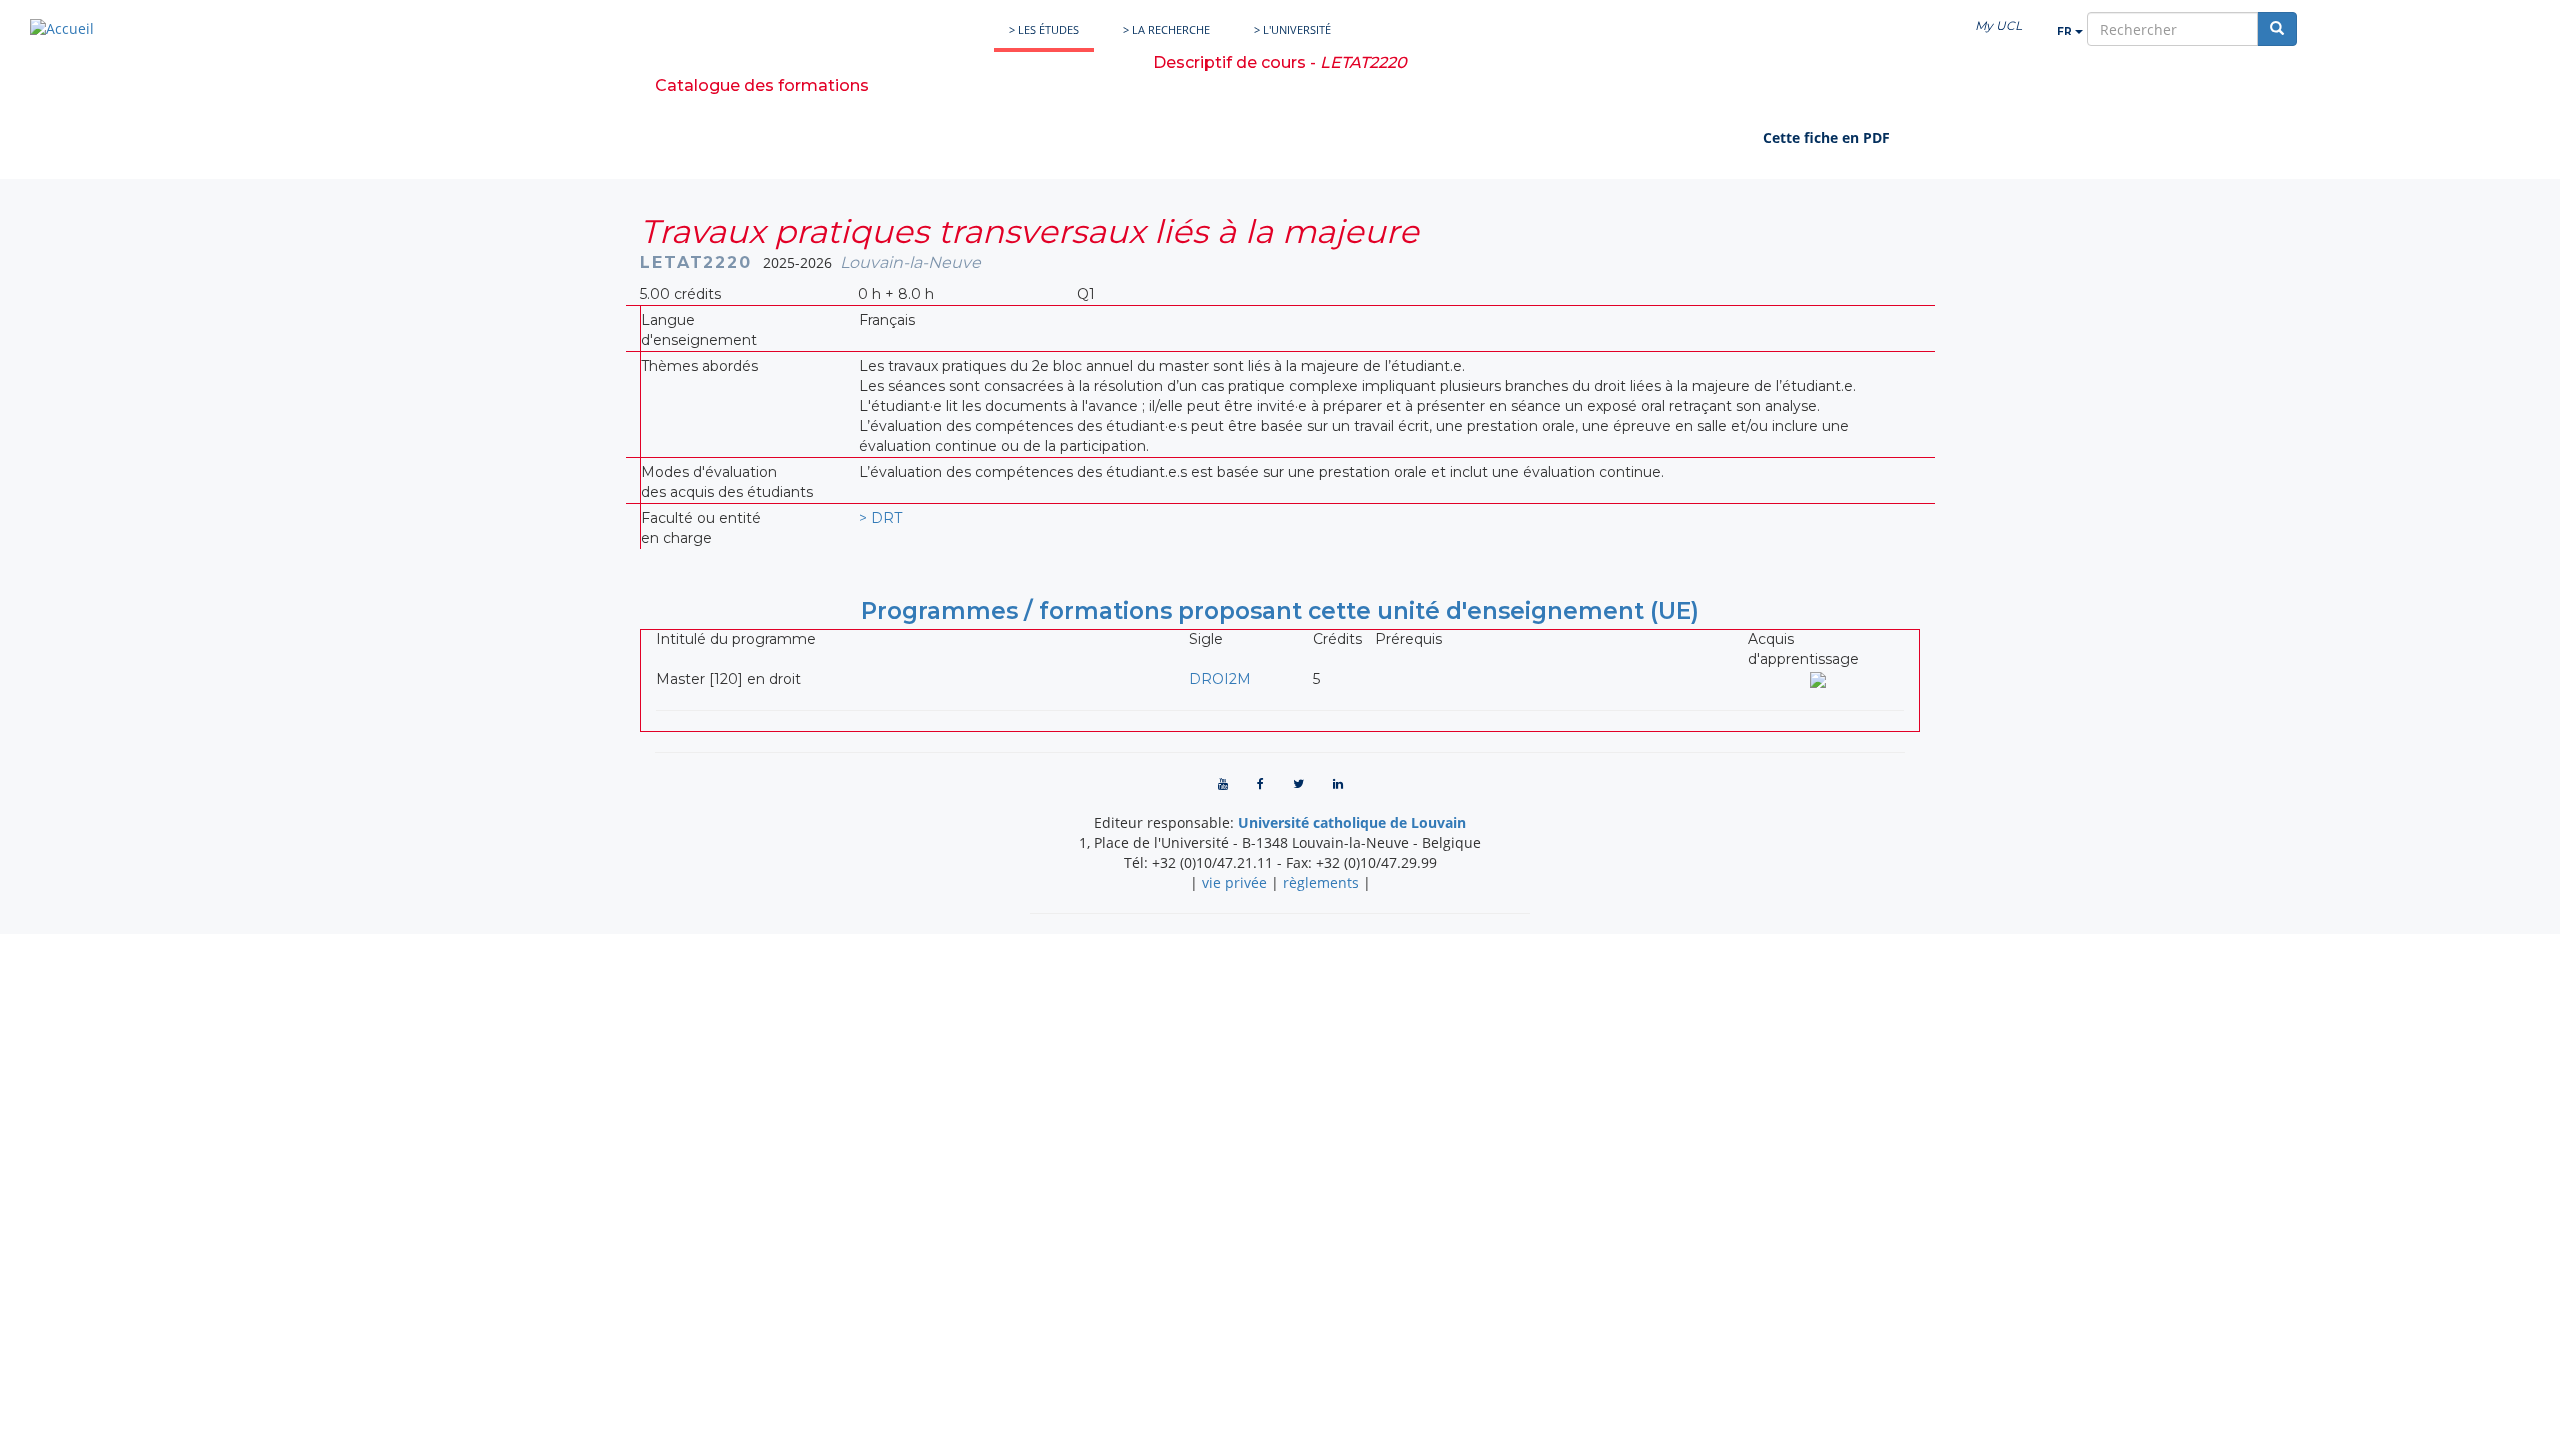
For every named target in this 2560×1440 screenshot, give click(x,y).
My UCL (1998, 25)
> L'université (1292, 29)
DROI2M (1220, 679)
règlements (1321, 882)
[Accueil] (62, 28)
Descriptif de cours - (1280, 62)
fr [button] (2066, 31)
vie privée (1234, 882)
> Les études (1044, 29)
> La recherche (1166, 29)
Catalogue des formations (762, 85)
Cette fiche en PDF (1826, 137)
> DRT (880, 518)
